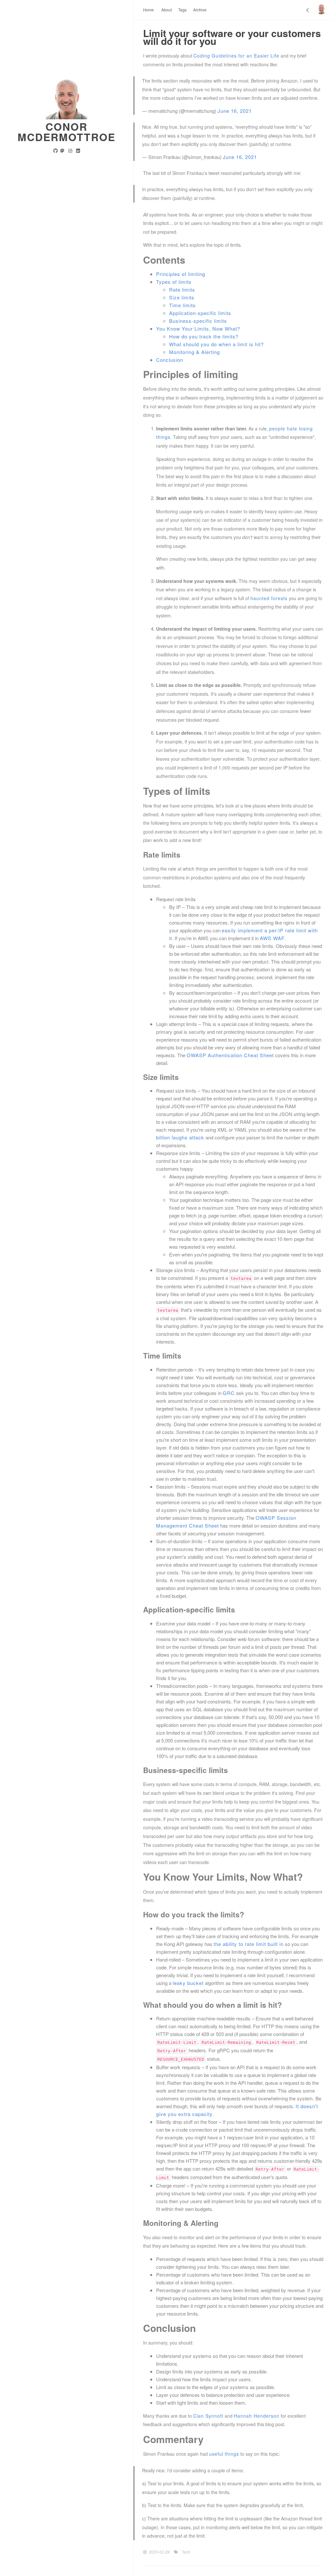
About (166, 10)
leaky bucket (188, 1983)
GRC (229, 1393)
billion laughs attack (180, 1137)
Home (148, 10)
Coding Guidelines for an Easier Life (236, 56)
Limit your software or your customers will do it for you (232, 37)
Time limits (182, 305)
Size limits (182, 297)
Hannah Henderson (257, 2416)
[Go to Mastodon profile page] (62, 151)
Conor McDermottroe (67, 132)
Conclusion (170, 360)
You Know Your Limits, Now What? (198, 329)
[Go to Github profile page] (56, 151)
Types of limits (174, 282)
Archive (200, 10)
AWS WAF (272, 938)
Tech (186, 2552)
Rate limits (182, 289)
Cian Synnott (208, 2416)
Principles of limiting (181, 274)
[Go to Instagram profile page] (70, 151)
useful (216, 2454)
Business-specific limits (198, 321)
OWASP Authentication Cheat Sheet (230, 1055)
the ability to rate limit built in (249, 1944)
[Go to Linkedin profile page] (78, 151)
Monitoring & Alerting (194, 352)
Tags (182, 10)
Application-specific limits (200, 313)
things (232, 2454)
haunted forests (269, 598)
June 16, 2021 (235, 111)
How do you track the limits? (204, 336)
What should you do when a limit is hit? (216, 344)
